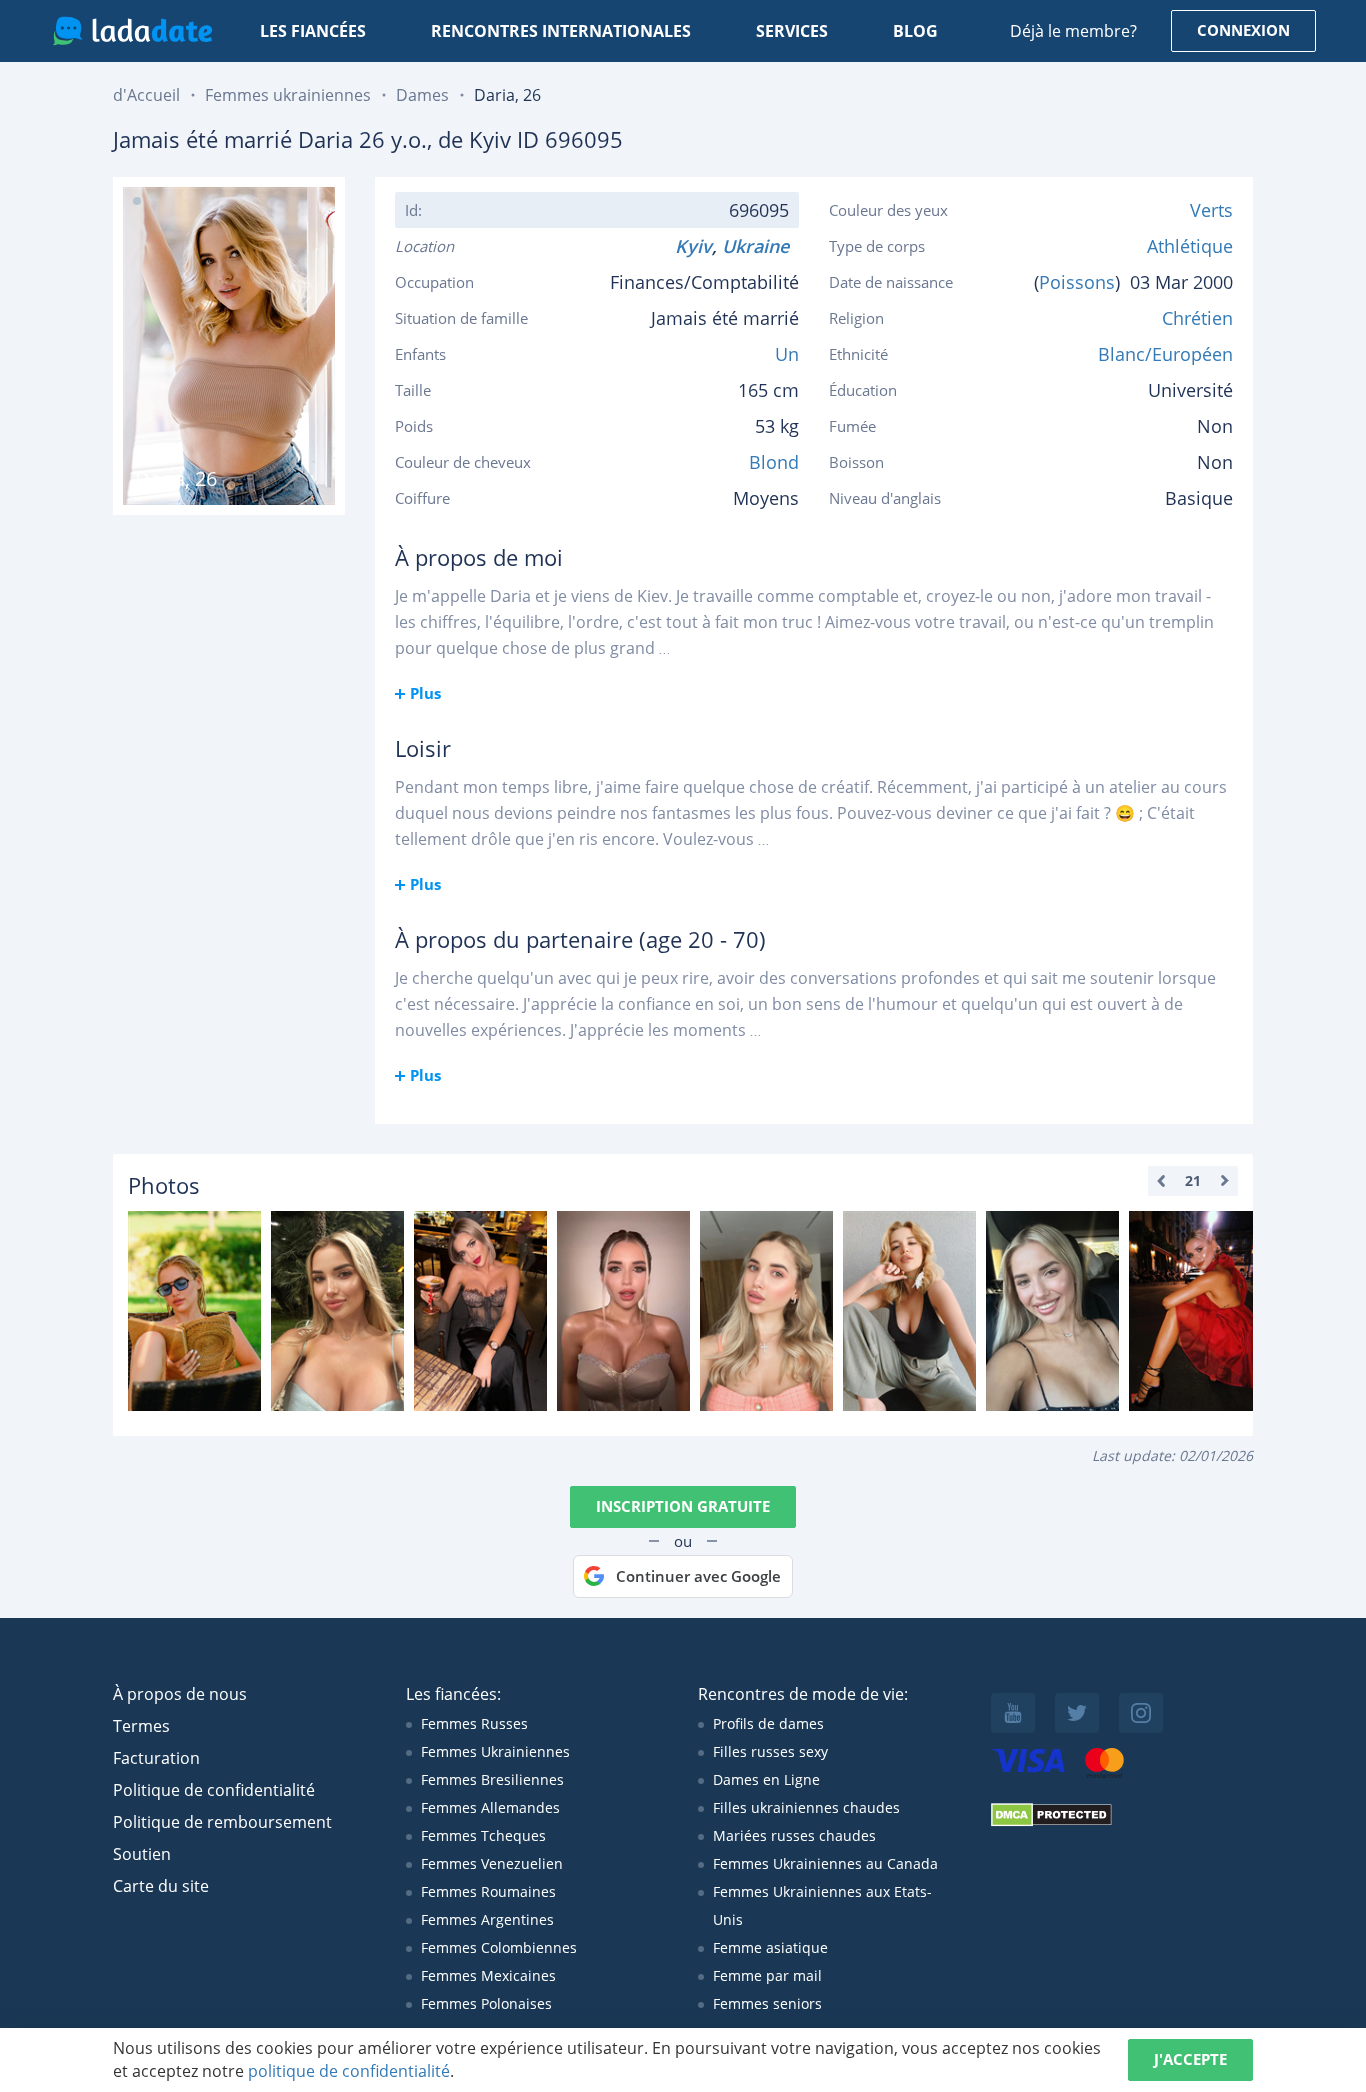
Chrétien (1197, 318)
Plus (425, 693)
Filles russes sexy (770, 1751)
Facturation (156, 1758)
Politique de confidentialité (214, 1790)
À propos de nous (180, 1694)
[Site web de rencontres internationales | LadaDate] (132, 31)
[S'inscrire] (194, 1311)
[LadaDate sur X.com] (1077, 1713)
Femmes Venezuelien (492, 1863)
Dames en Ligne (766, 1779)
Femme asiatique (770, 1947)
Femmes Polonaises (486, 2003)
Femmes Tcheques (483, 1835)
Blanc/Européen (1165, 354)
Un (787, 354)
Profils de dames (768, 1723)
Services (792, 31)
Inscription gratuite (683, 1506)
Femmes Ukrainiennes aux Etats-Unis (822, 1905)
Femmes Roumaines (488, 1891)
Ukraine (760, 246)
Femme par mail (767, 1975)
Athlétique (1190, 246)
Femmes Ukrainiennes (495, 1751)
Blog (915, 31)
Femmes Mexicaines (488, 1975)
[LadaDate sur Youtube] (1013, 1713)
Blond (774, 462)
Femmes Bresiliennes (492, 1779)
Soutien (142, 1854)
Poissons (1077, 282)
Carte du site (161, 1886)
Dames (422, 95)
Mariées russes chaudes (794, 1835)
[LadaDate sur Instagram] (1141, 1713)
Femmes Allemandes (490, 1807)
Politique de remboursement (222, 1822)
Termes (141, 1726)
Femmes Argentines (487, 1919)
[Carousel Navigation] (1193, 1181)
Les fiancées (313, 31)
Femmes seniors (767, 2003)
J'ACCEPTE (1190, 2059)
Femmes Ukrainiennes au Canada (825, 1863)
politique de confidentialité (349, 2071)
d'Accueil (146, 95)
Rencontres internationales (561, 31)
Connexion (1243, 30)
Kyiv (693, 246)
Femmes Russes (474, 1723)
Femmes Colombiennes (499, 1947)
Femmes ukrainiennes (288, 95)
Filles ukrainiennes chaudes (806, 1807)
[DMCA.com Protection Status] (1051, 1821)
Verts (1211, 210)
